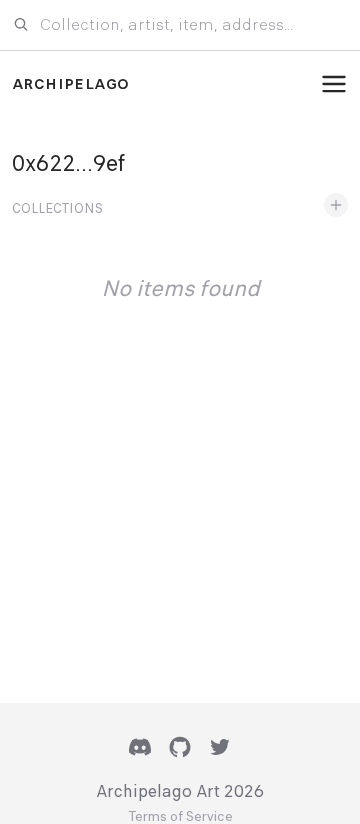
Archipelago (70, 84)
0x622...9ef (68, 163)
